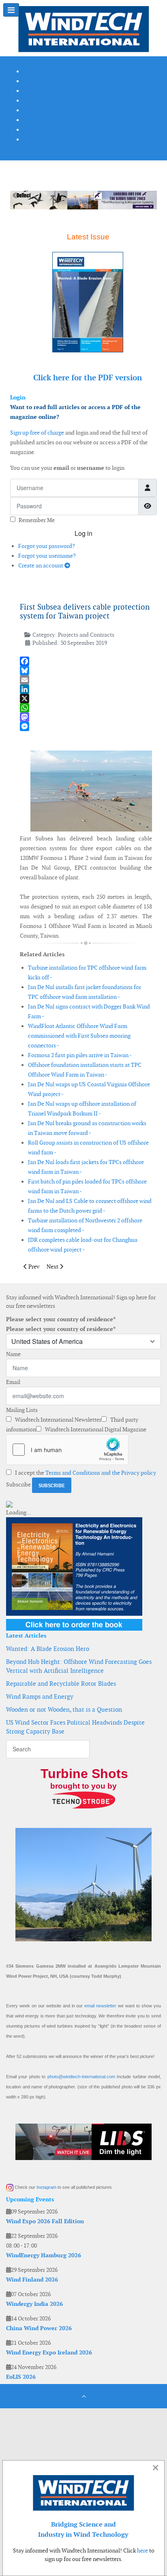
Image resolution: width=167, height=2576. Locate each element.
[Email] (86, 680)
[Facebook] (86, 661)
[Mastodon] (86, 717)
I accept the (85, 1473)
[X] (86, 698)
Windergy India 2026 (34, 2304)
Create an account (41, 565)
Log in (83, 533)
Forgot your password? (47, 546)
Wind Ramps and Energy (40, 1696)
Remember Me (37, 520)
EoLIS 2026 (21, 2377)
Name (13, 1354)
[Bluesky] (86, 671)
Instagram (46, 2187)
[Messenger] (86, 726)
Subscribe (18, 1484)
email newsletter (100, 2006)
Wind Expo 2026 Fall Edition (45, 2221)
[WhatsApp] (86, 708)
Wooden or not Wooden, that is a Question (64, 1709)
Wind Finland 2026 (32, 2280)
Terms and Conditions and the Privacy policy (101, 1473)
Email (13, 1382)
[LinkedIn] (86, 689)
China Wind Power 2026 (39, 2328)
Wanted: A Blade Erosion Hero (48, 1649)
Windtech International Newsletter (58, 1420)
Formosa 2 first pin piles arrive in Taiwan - (80, 1055)
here (142, 2550)
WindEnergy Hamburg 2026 (44, 2255)
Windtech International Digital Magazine (95, 1429)
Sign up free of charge (37, 433)
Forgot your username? (47, 556)
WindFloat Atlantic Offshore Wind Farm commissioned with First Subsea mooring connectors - (79, 1036)
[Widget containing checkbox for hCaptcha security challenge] (67, 1450)
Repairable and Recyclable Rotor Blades (61, 1684)
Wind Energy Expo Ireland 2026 (49, 2352)
